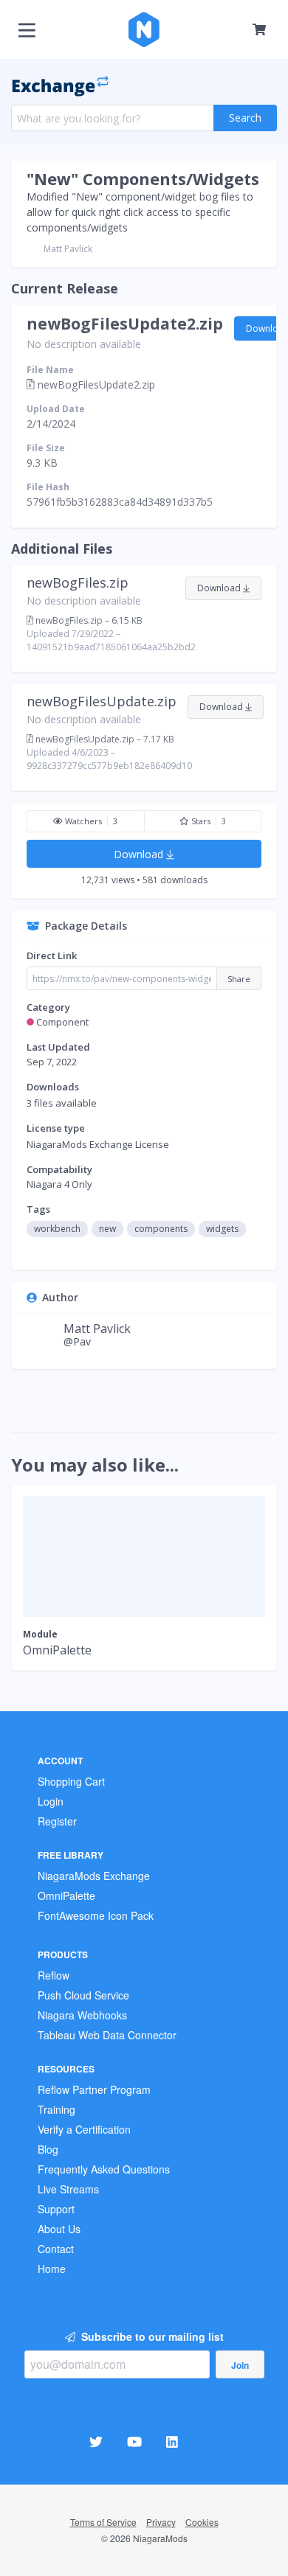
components (161, 1229)
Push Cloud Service (83, 1995)
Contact (56, 2249)
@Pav (77, 1341)
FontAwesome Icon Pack (96, 1915)
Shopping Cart (71, 1781)
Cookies (202, 2522)
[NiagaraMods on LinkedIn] (174, 2441)
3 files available (62, 1103)
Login (51, 1801)
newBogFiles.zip (78, 582)
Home (52, 2269)
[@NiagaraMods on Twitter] (98, 2441)
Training (56, 2109)
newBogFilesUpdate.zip (102, 701)
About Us (59, 2229)
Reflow (54, 1975)
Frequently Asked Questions (104, 2169)
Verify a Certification (84, 2129)
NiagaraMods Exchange (94, 1876)
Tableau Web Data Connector (107, 2035)
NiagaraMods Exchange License (98, 1144)
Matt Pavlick (68, 249)
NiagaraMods (160, 2538)
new (107, 1229)
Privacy (161, 2522)
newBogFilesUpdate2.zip (125, 324)
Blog (48, 2149)
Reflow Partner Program (94, 2089)
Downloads (53, 1087)
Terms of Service (103, 2522)
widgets (222, 1229)
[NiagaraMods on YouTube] (136, 2441)
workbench (57, 1229)
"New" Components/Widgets (143, 178)
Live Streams (68, 2189)
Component (62, 1022)
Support (56, 2209)
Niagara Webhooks (82, 2015)
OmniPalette (66, 1896)
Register (57, 1821)
